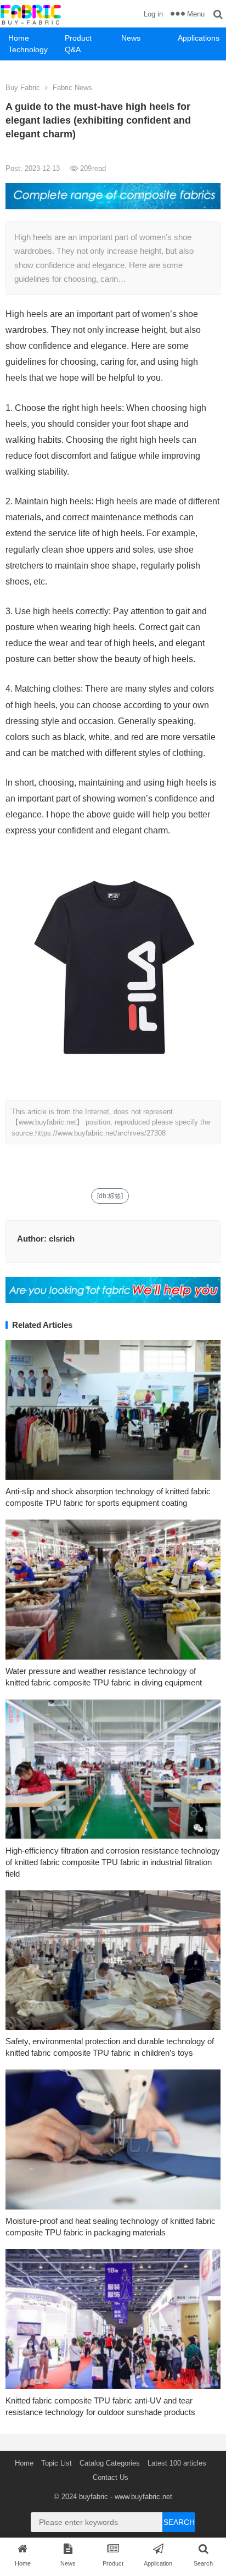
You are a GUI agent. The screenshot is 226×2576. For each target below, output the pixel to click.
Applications (199, 38)
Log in (153, 14)
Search (179, 2522)
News (131, 38)
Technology (28, 49)
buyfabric (94, 2497)
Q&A (73, 49)
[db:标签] (110, 1196)
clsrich (62, 1239)
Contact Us (111, 2477)
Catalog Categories (110, 2463)
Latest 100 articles (177, 2463)
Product (78, 38)
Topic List (56, 2463)
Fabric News (72, 88)
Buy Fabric (23, 88)
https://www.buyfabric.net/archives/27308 (100, 1133)
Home (19, 38)
